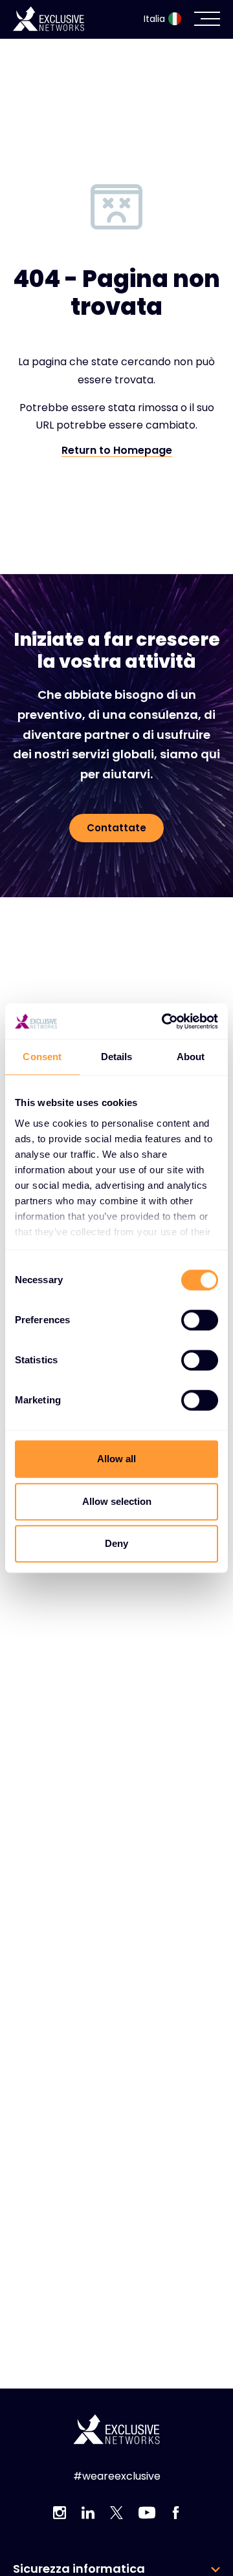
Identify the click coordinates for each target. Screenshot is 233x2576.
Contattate (116, 828)
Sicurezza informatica (79, 2569)
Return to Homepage (117, 451)
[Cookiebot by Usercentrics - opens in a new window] (164, 1021)
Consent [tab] (42, 1057)
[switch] (200, 1320)
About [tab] (191, 1057)
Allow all (116, 1459)
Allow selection (117, 1501)
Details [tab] (117, 1057)
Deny (116, 1543)
